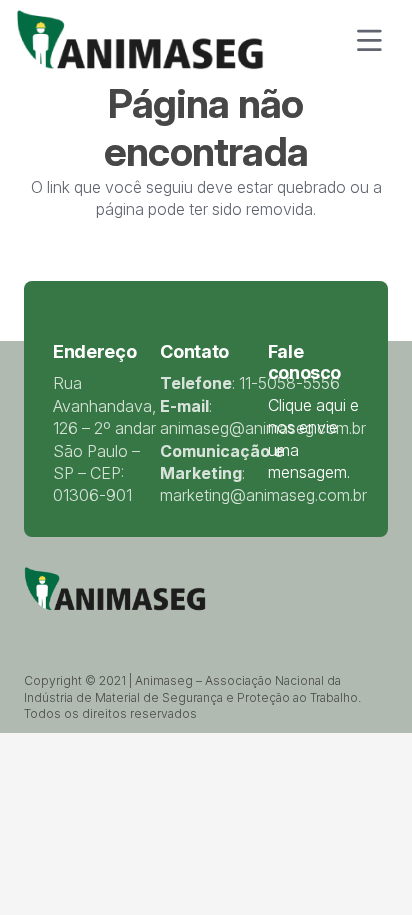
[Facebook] (82, 631)
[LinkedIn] (108, 631)
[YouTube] (134, 631)
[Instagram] (160, 632)
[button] (369, 40)
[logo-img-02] (140, 40)
